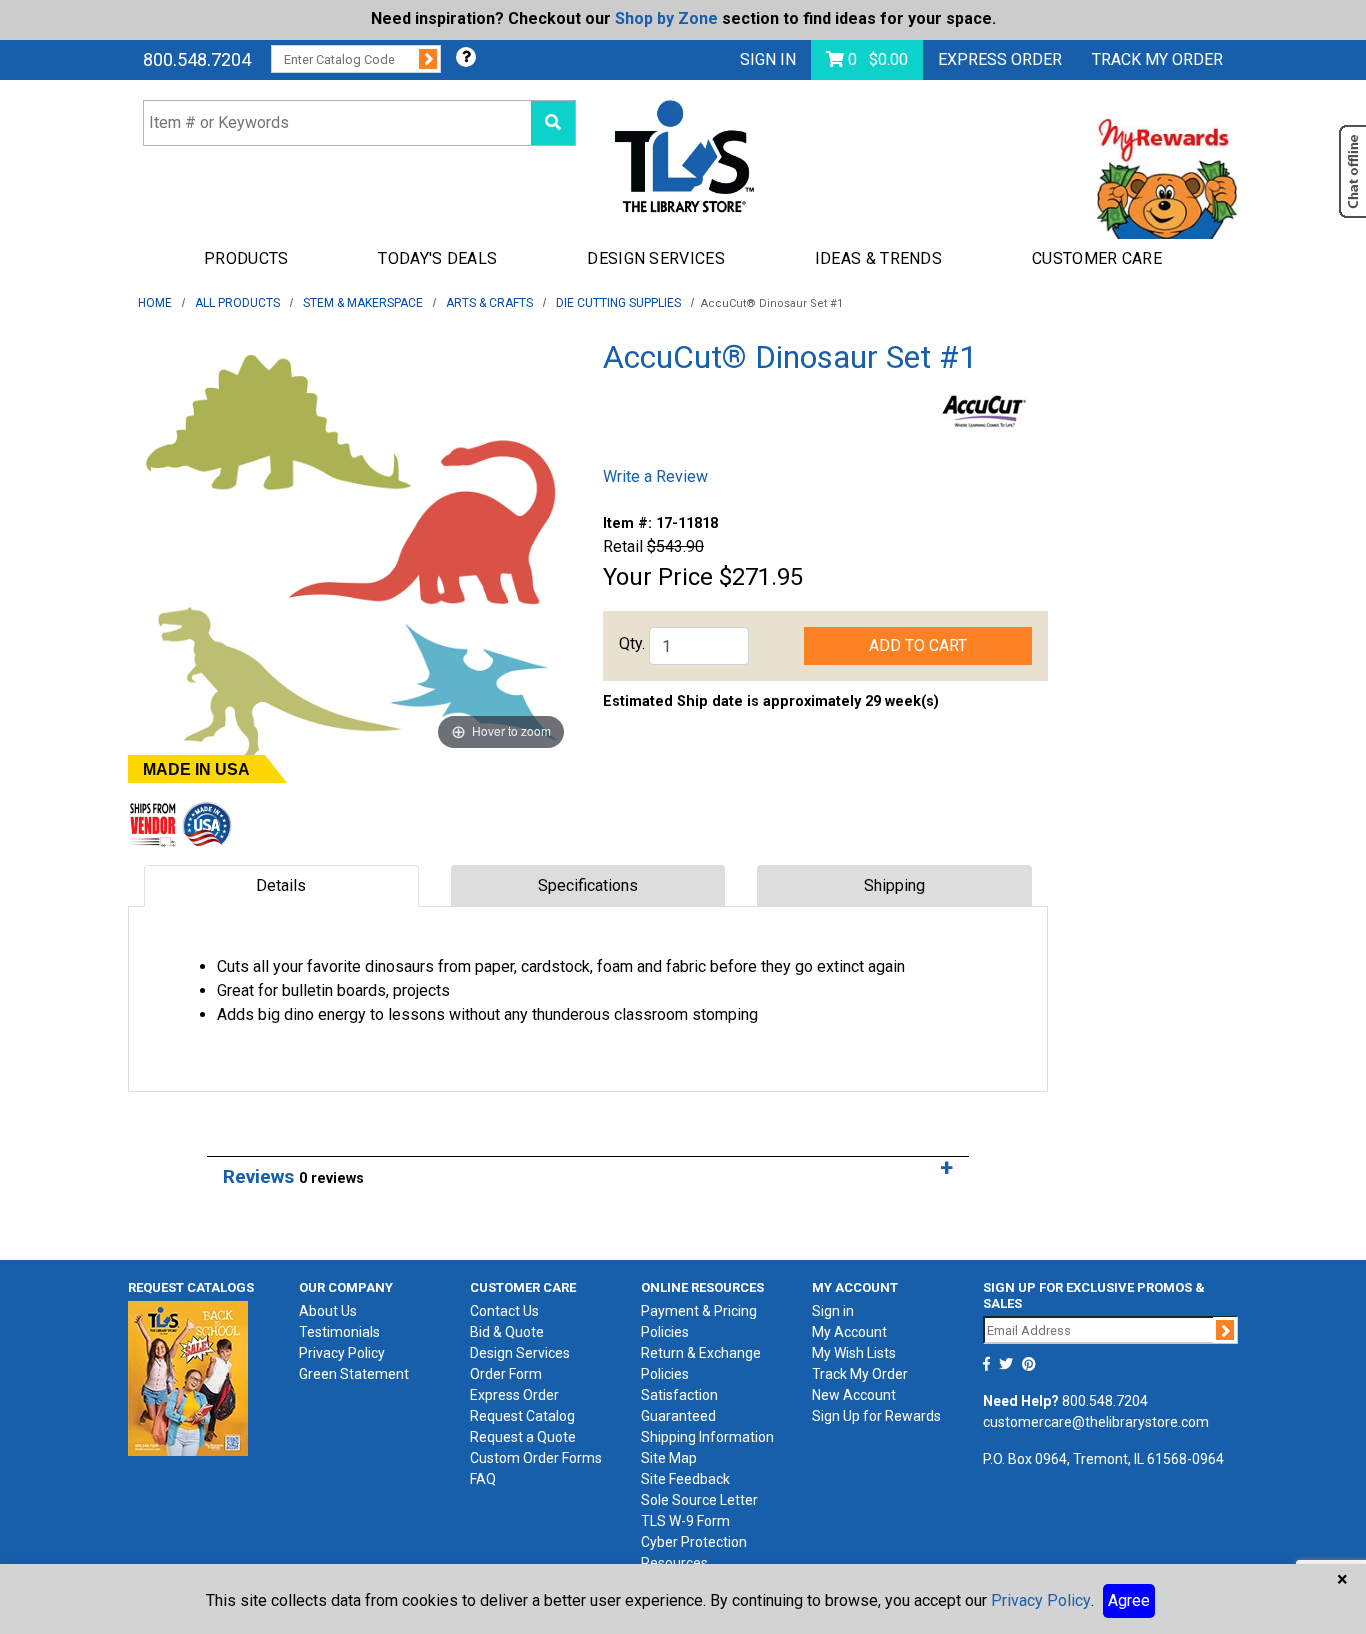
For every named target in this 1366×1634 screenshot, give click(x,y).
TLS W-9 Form (685, 1521)
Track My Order (860, 1374)
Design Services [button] (656, 258)
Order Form (506, 1374)
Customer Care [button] (1097, 258)
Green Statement (354, 1374)
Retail (623, 546)
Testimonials (339, 1332)
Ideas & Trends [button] (878, 258)
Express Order (1000, 59)
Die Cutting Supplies (618, 303)
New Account (854, 1395)
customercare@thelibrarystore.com (1096, 1422)
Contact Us (504, 1311)
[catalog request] (188, 1377)
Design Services (520, 1353)
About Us (328, 1311)
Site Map (669, 1458)
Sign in (833, 1311)
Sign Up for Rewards (876, 1416)
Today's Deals (437, 258)
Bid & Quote (507, 1332)
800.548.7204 (197, 59)
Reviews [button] (293, 1176)
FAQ (483, 1479)
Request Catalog (522, 1416)
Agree (1129, 1600)
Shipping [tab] (894, 885)
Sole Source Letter (699, 1500)
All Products (237, 303)
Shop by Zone (666, 18)
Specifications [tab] (588, 885)
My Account (849, 1332)
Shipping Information (707, 1437)
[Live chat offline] (1352, 171)
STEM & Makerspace (363, 303)
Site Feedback (685, 1479)
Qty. (632, 643)
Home (155, 303)
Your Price (658, 577)
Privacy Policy (342, 1353)
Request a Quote (523, 1437)
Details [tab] (281, 885)
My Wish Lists (854, 1353)
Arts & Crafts (489, 303)
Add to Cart (918, 645)
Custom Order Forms (536, 1458)
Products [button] (246, 258)
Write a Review (655, 476)
